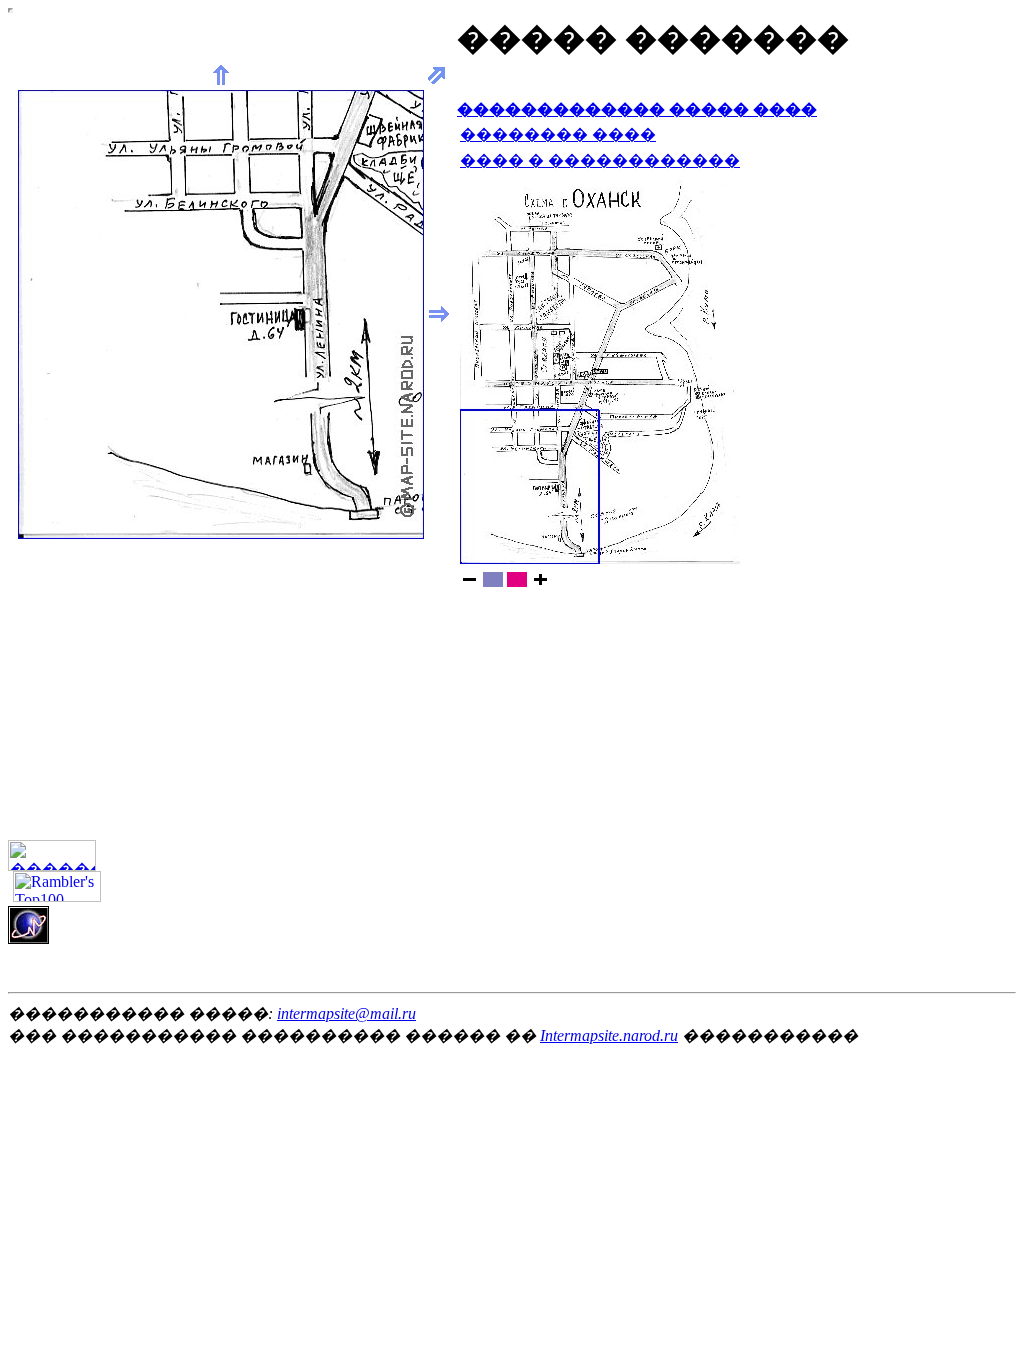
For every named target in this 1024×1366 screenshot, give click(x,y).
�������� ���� (558, 134)
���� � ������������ (600, 160)
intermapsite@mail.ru (346, 1013)
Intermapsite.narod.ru (609, 1035)
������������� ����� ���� (637, 109)
